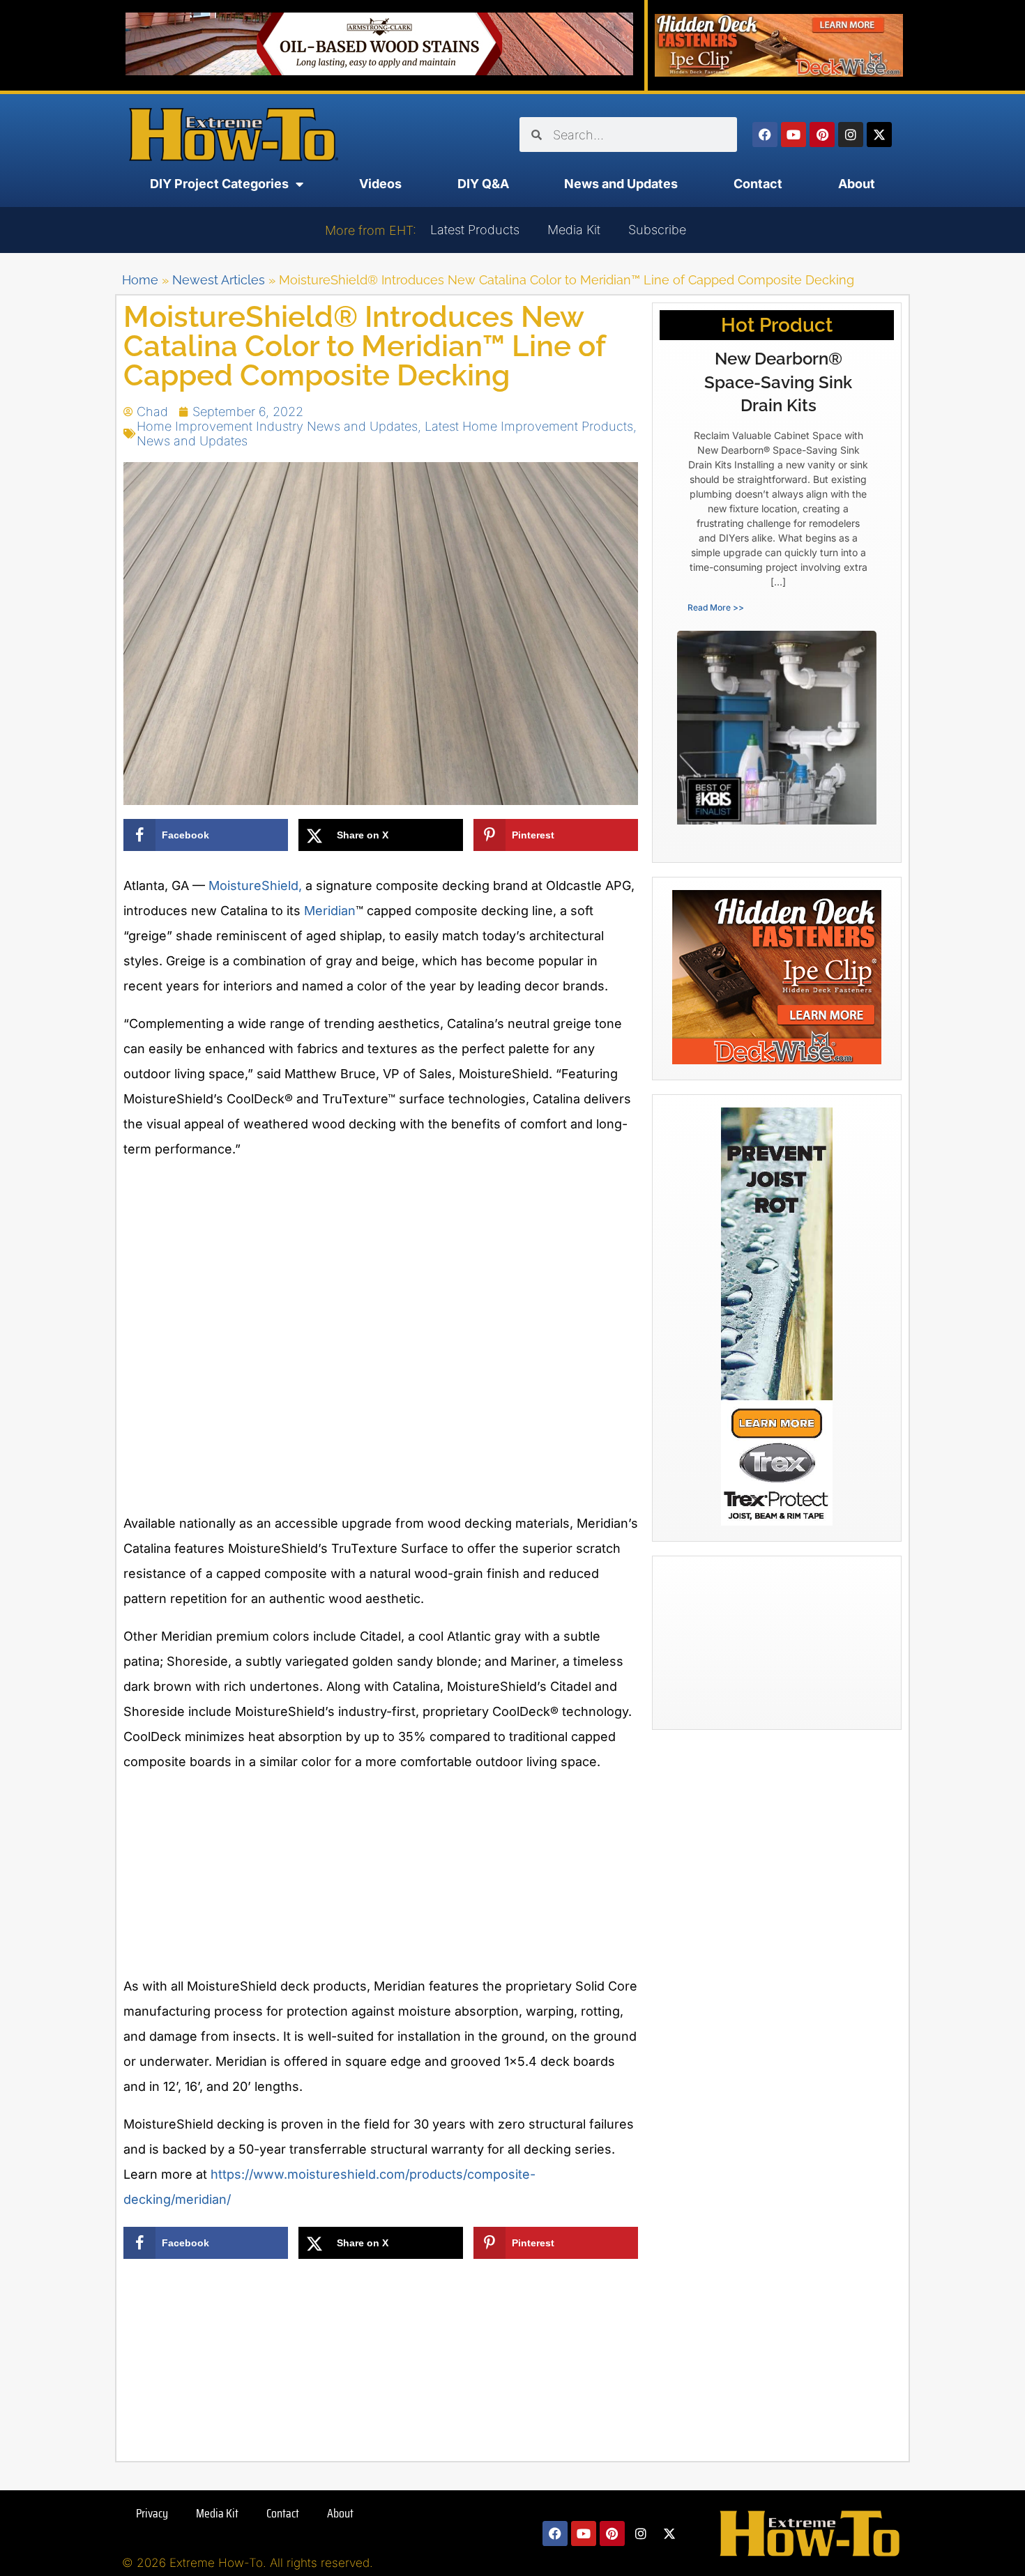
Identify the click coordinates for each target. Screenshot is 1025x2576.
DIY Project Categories (219, 184)
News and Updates (621, 184)
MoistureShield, (255, 886)
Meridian (330, 911)
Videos (380, 184)
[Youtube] (794, 135)
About (857, 184)
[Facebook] (765, 135)
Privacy (152, 2513)
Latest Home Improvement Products (529, 426)
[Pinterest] (822, 135)
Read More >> (716, 607)
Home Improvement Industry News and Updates (277, 426)
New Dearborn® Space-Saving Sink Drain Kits (778, 382)
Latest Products (475, 230)
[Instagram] (851, 135)
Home (140, 280)
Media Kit (574, 230)
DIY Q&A (483, 184)
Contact (758, 184)
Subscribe (657, 230)
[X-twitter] (879, 135)
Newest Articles (219, 280)
